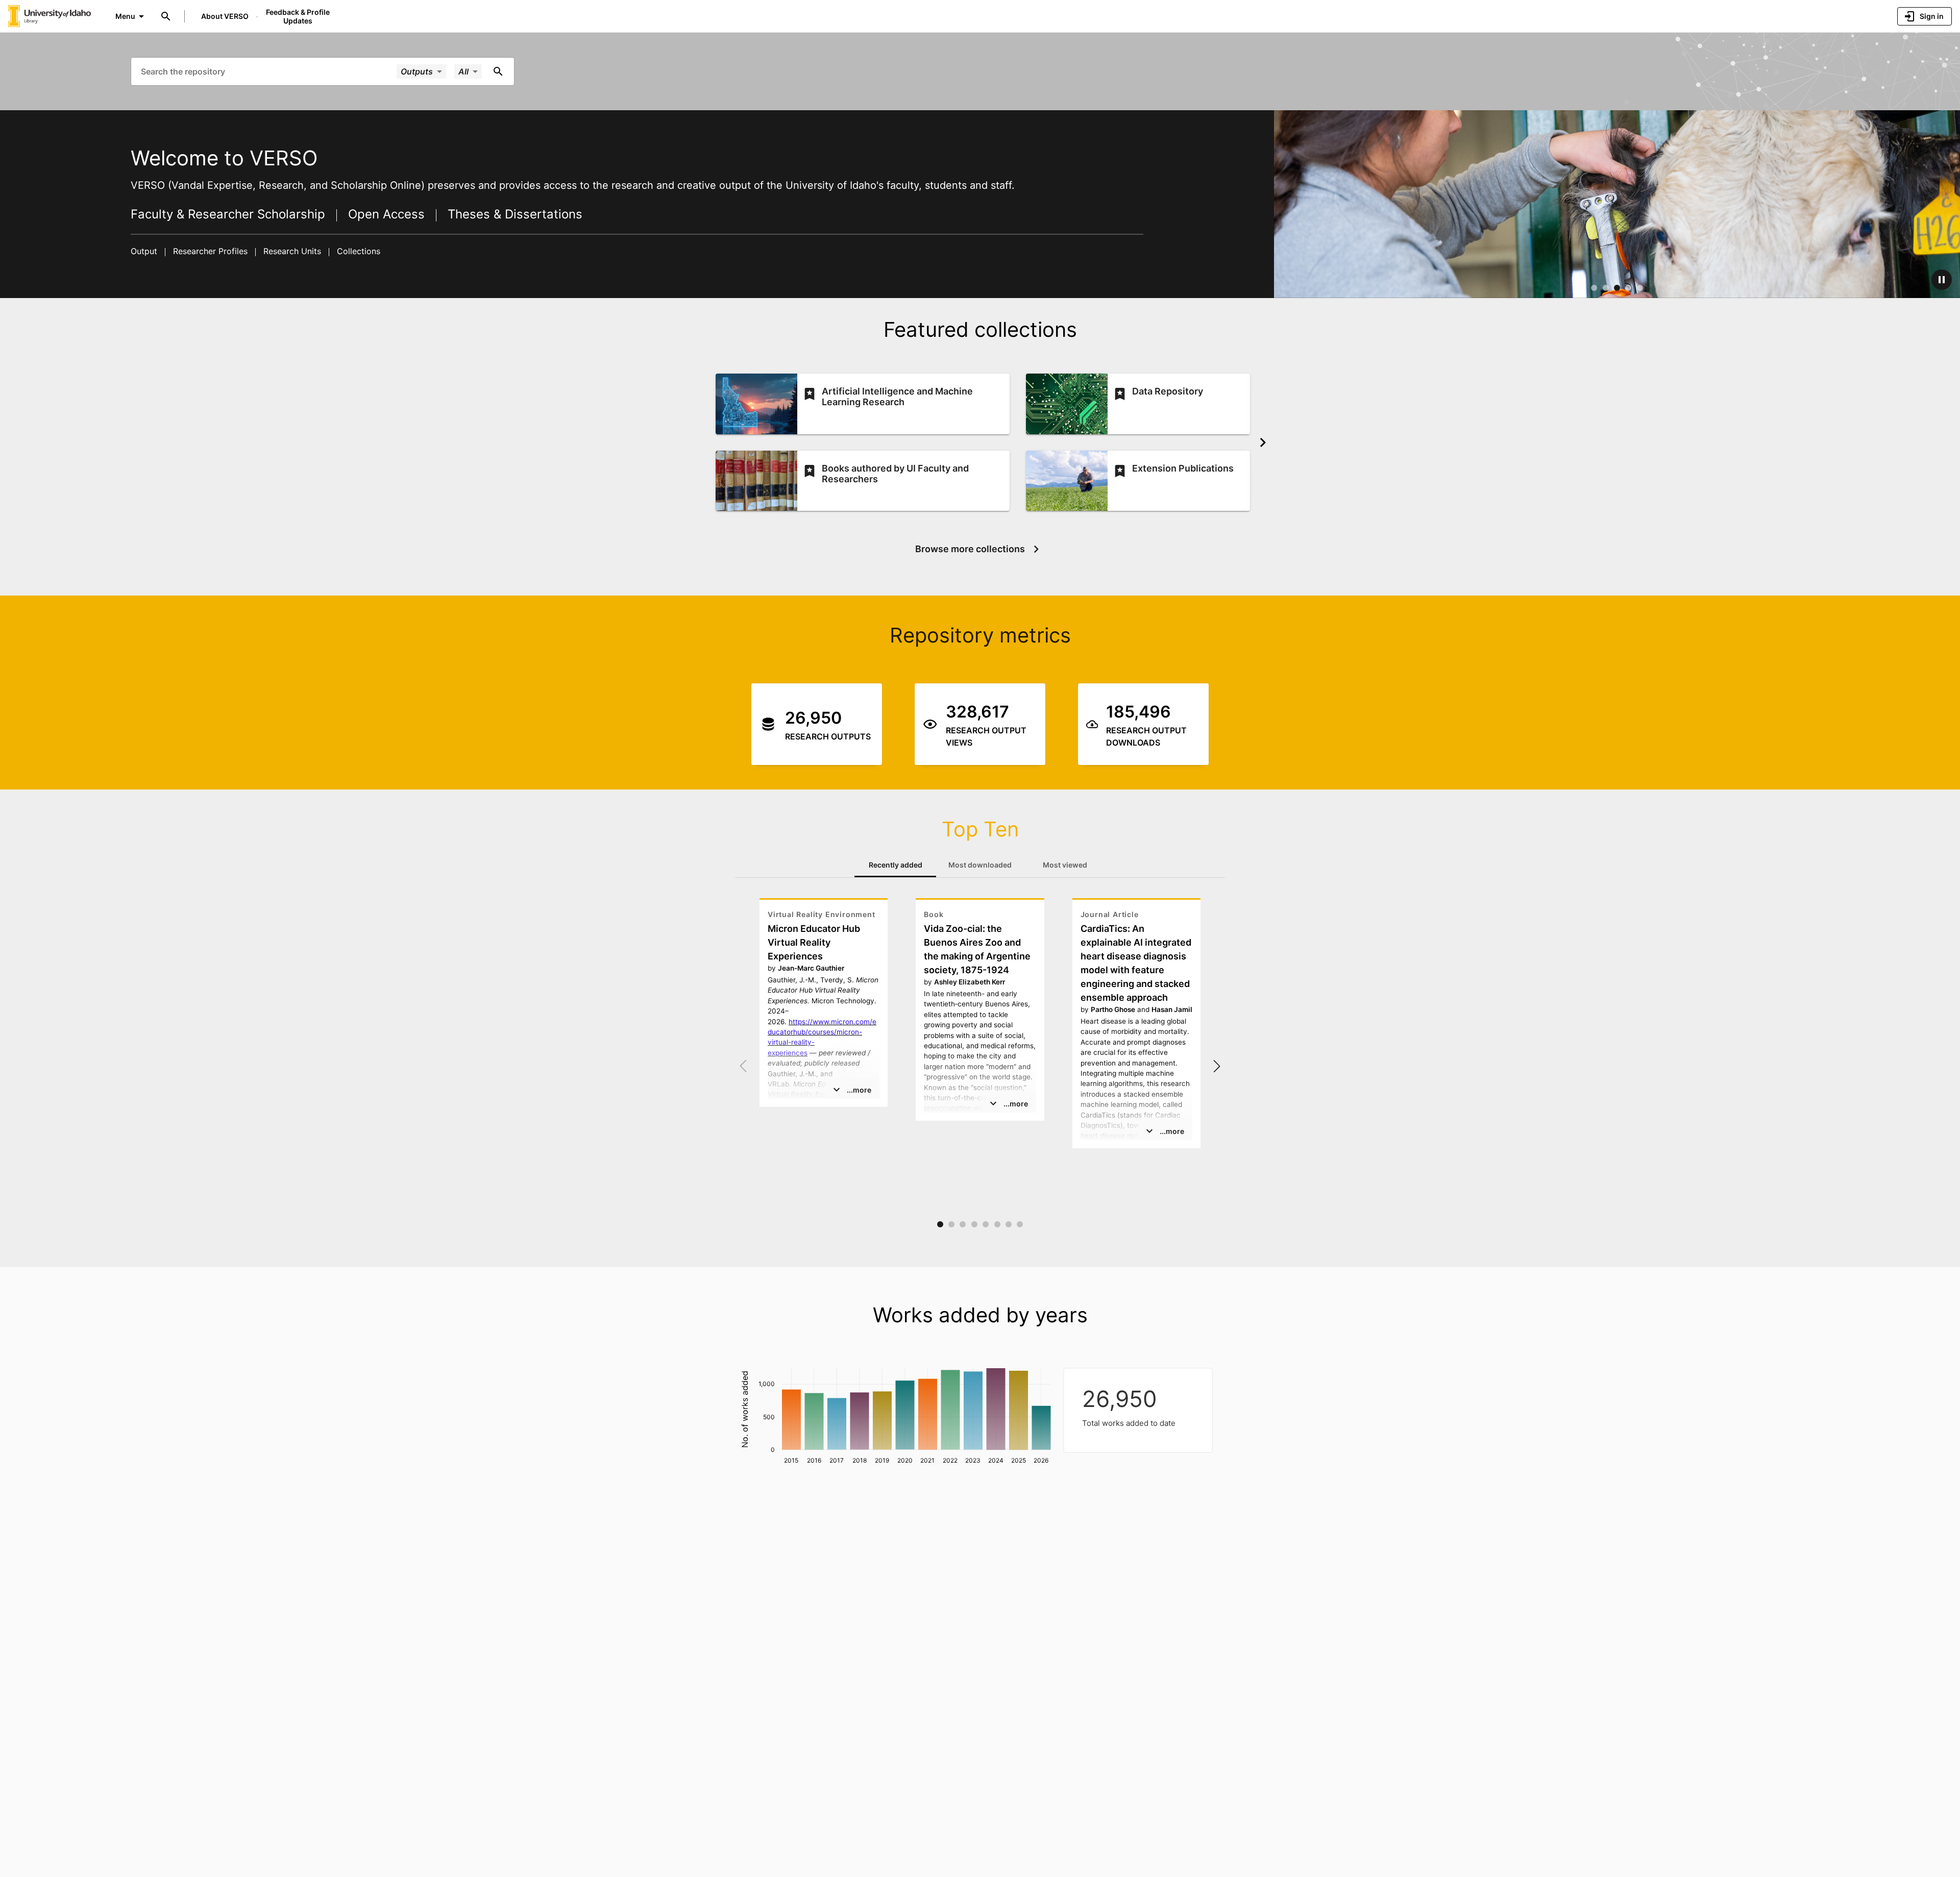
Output (145, 251)
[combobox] (268, 71)
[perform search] (498, 71)
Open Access (386, 214)
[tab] (895, 865)
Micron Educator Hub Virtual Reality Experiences (814, 942)
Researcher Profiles (210, 251)
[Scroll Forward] (1263, 442)
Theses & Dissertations (513, 214)
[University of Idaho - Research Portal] (50, 16)
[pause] (1942, 280)
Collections (357, 251)
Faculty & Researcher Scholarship (230, 214)
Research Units (292, 251)
